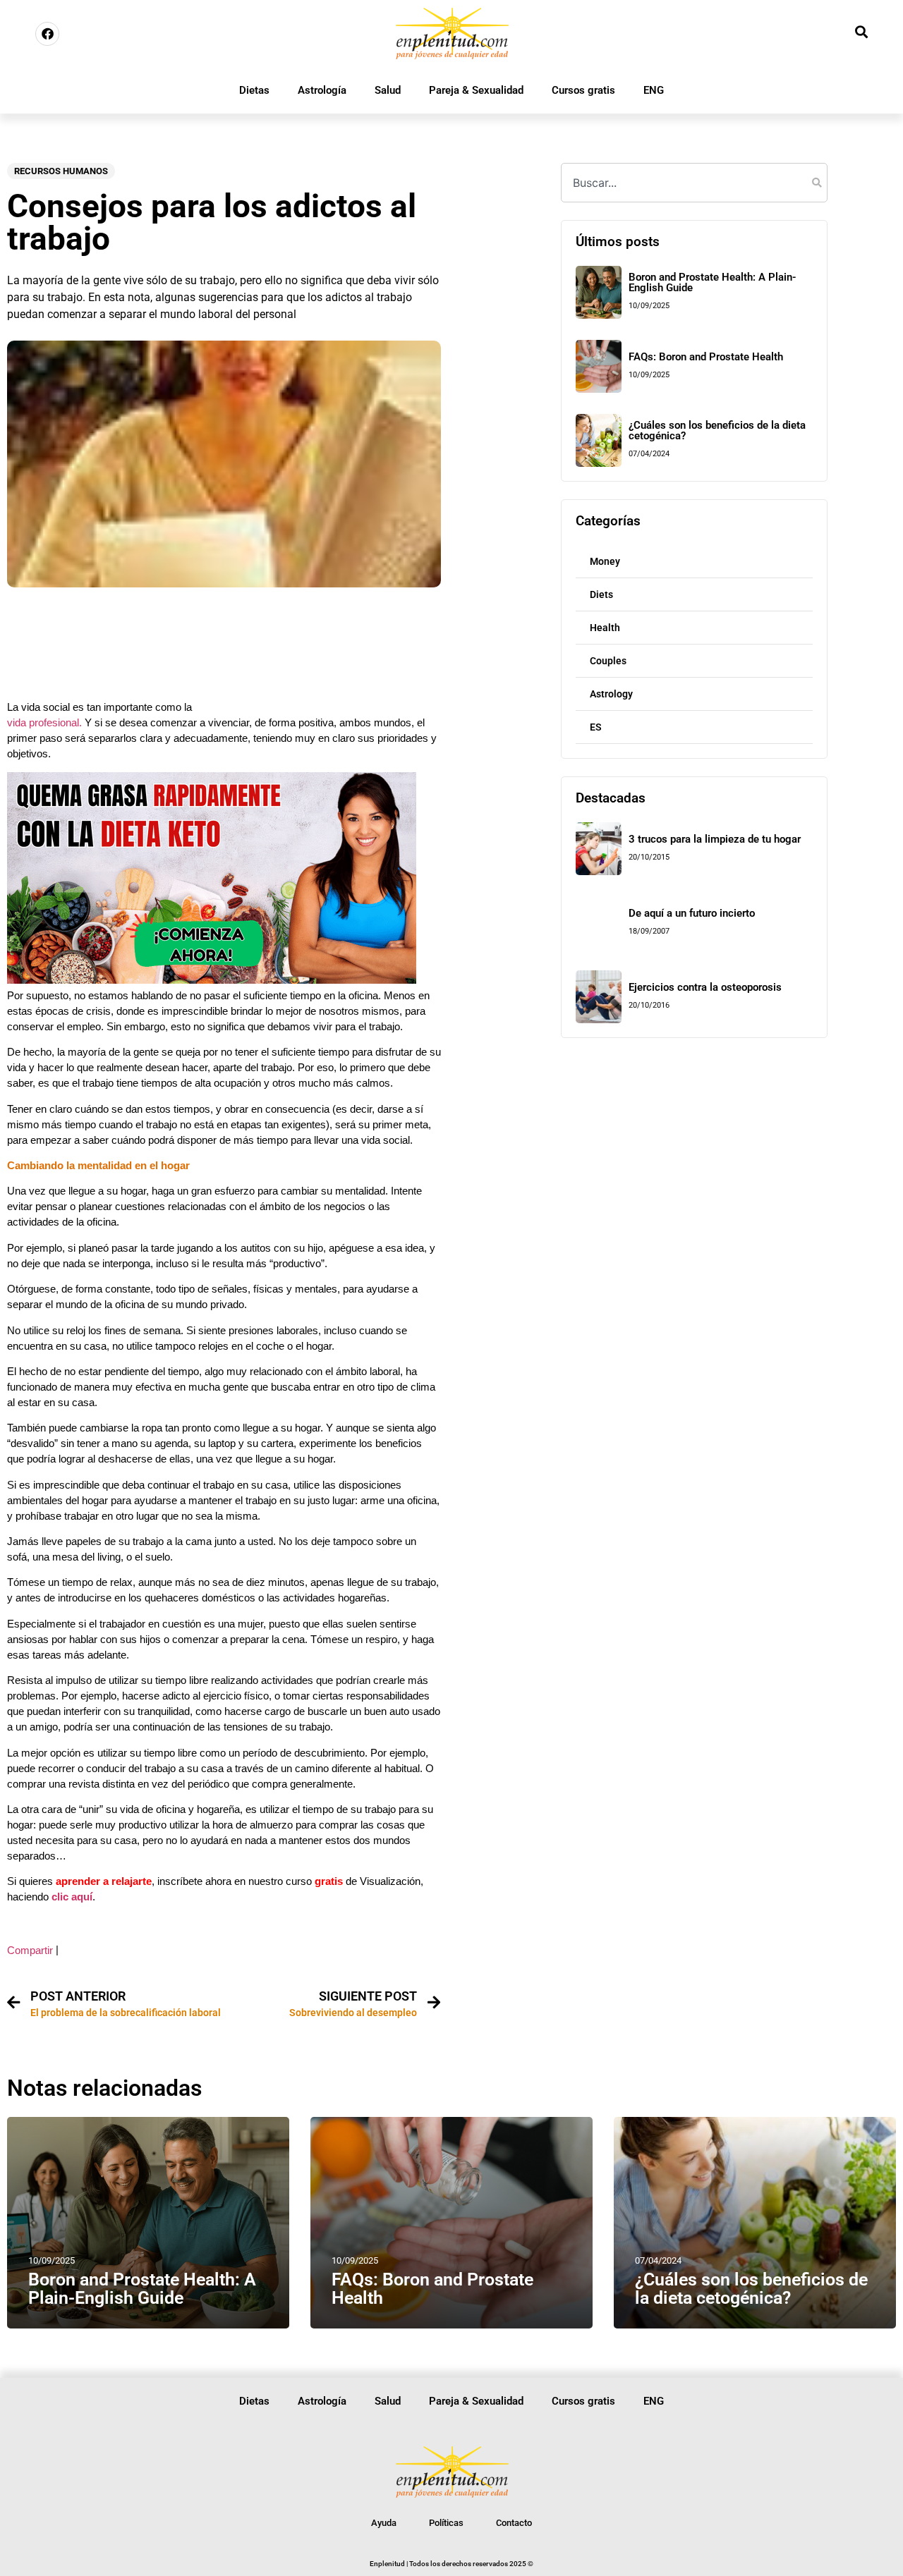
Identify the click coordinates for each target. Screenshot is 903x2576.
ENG (654, 90)
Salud (388, 90)
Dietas (254, 90)
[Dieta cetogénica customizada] (212, 980)
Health (605, 628)
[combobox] (694, 183)
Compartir (30, 1951)
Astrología (322, 90)
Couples (608, 661)
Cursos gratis (583, 90)
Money (605, 561)
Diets (601, 594)
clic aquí (72, 1897)
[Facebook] (47, 34)
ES (596, 727)
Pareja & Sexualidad (476, 90)
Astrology (611, 694)
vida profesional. (44, 723)
